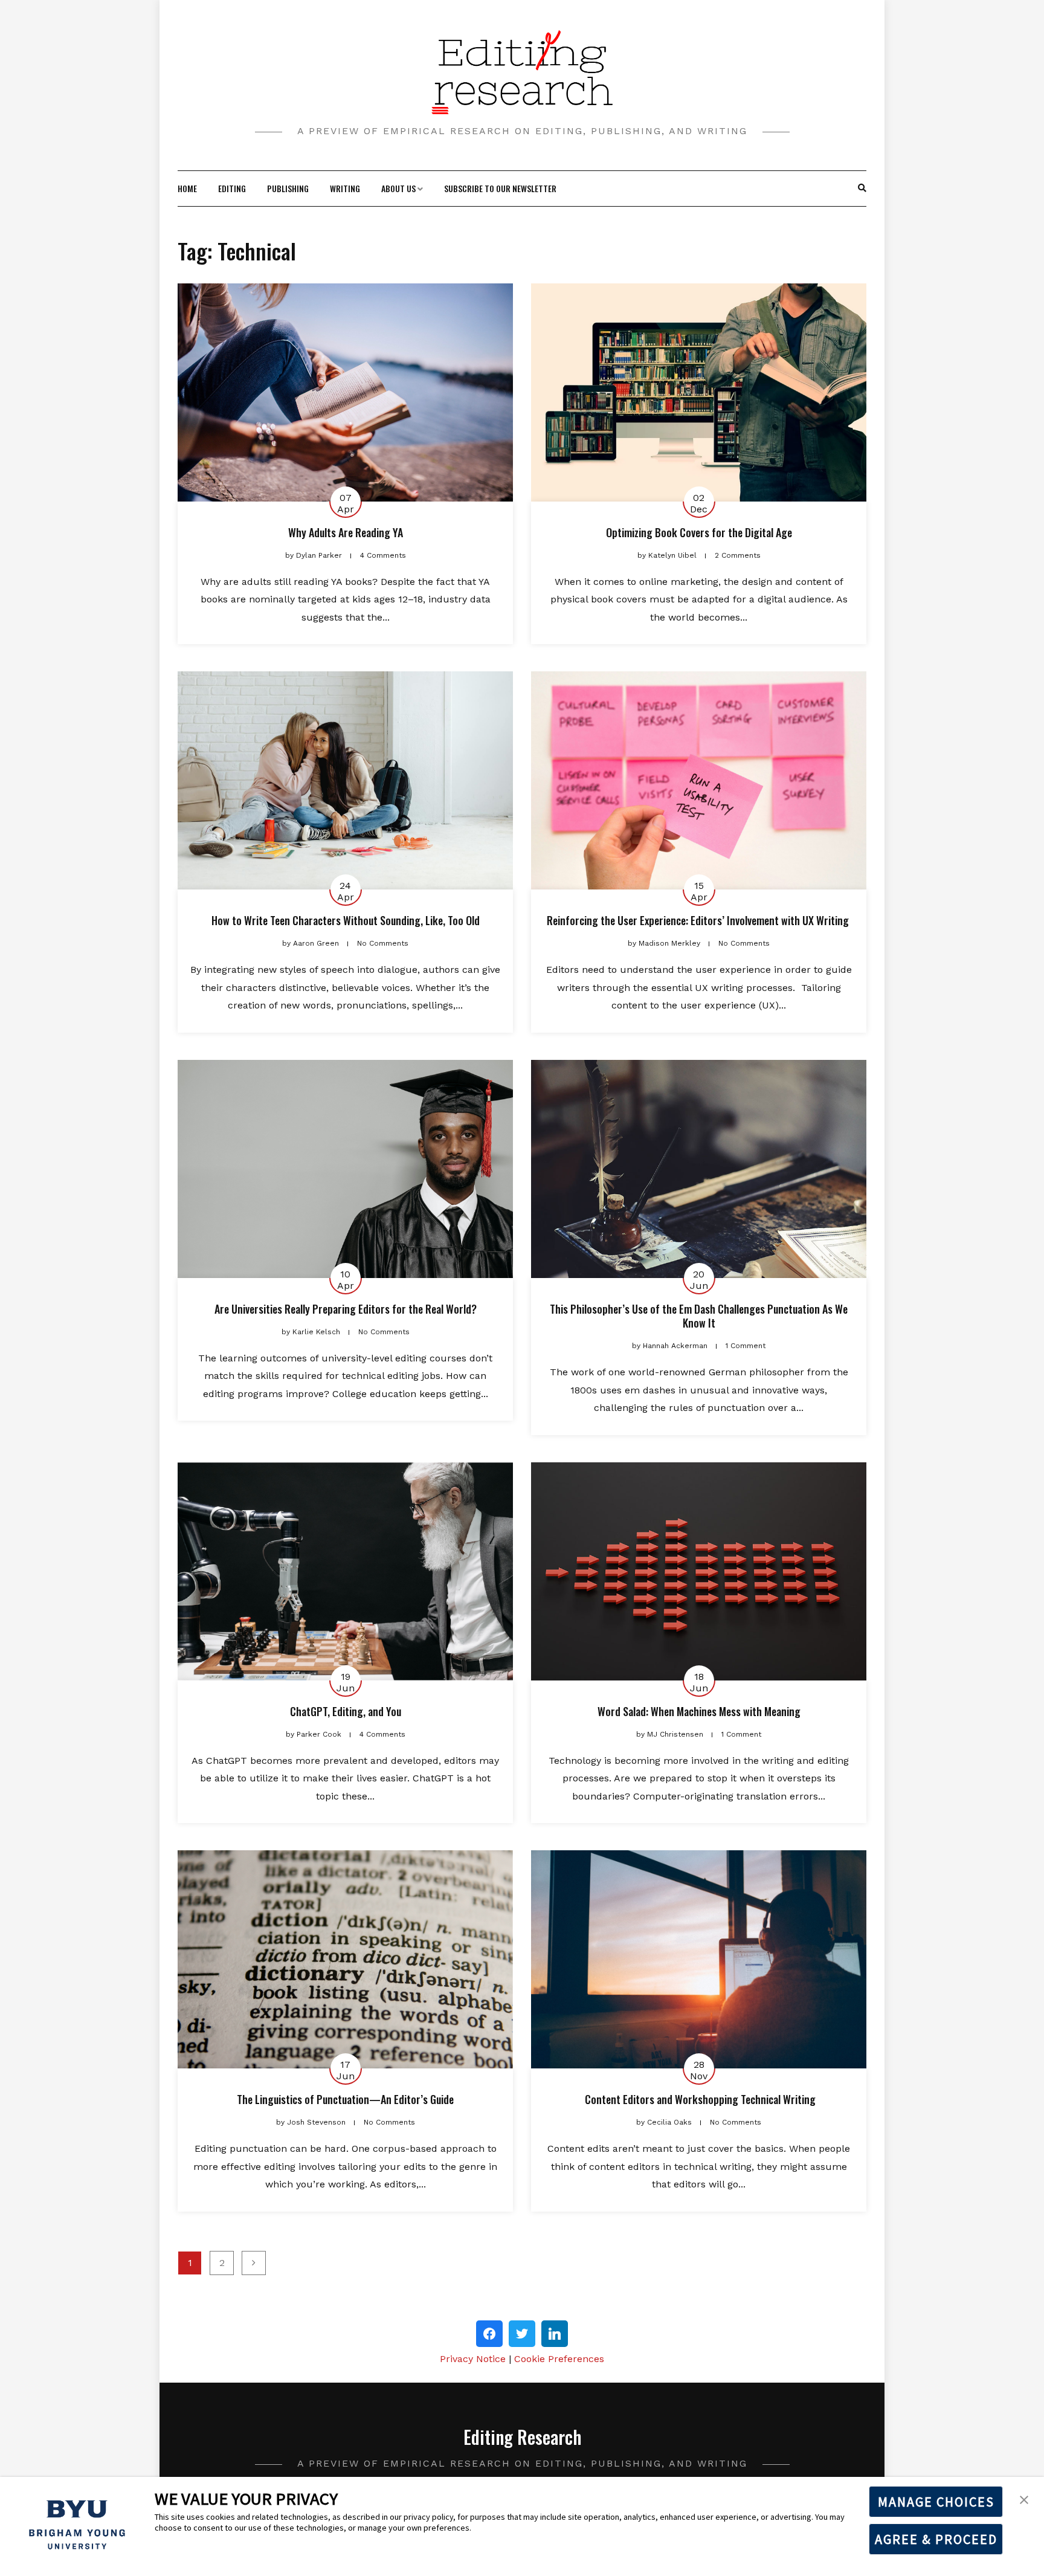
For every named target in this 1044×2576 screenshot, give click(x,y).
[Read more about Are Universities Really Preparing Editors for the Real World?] (345, 1169)
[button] (1024, 2499)
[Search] (862, 189)
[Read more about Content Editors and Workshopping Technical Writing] (699, 1959)
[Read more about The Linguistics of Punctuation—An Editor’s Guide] (345, 1959)
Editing (232, 188)
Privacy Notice (473, 2359)
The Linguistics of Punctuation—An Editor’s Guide (345, 2099)
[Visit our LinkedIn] (555, 2334)
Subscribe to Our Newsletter (500, 188)
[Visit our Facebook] (489, 2334)
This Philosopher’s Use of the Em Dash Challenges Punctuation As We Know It (699, 1316)
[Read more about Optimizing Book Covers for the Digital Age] (699, 392)
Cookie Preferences (559, 2359)
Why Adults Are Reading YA (346, 532)
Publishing (288, 188)
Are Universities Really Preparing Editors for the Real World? (346, 1309)
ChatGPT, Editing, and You (346, 1711)
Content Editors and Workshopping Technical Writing (699, 2099)
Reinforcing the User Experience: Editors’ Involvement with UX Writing (699, 920)
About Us (398, 188)
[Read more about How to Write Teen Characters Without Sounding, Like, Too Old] (345, 780)
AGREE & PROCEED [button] (936, 2539)
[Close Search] (856, 189)
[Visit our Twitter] (522, 2334)
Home (187, 188)
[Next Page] (254, 2263)
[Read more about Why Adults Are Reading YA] (345, 392)
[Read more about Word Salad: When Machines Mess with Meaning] (699, 1571)
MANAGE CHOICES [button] (936, 2502)
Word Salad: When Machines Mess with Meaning (699, 1711)
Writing (345, 188)
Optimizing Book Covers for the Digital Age (699, 532)
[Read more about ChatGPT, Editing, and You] (345, 1571)
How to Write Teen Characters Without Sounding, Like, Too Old (346, 920)
